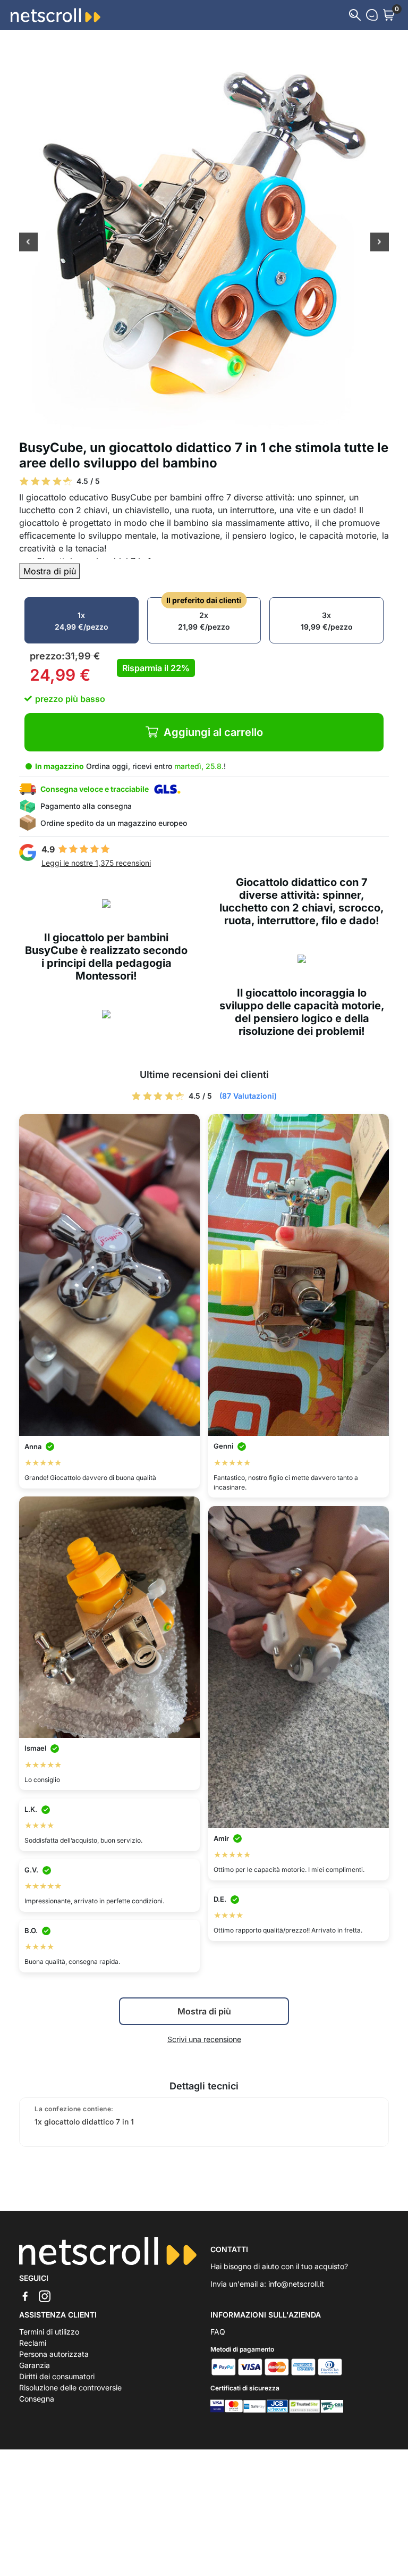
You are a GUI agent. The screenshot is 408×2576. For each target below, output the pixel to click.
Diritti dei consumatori (57, 2376)
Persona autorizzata (54, 2354)
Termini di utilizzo (49, 2332)
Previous (28, 243)
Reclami (33, 2343)
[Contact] (372, 15)
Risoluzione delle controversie (70, 2387)
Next (380, 243)
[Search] (355, 15)
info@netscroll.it (296, 2284)
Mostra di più (50, 571)
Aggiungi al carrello (213, 732)
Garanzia (35, 2365)
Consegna (37, 2399)
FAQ (218, 2332)
